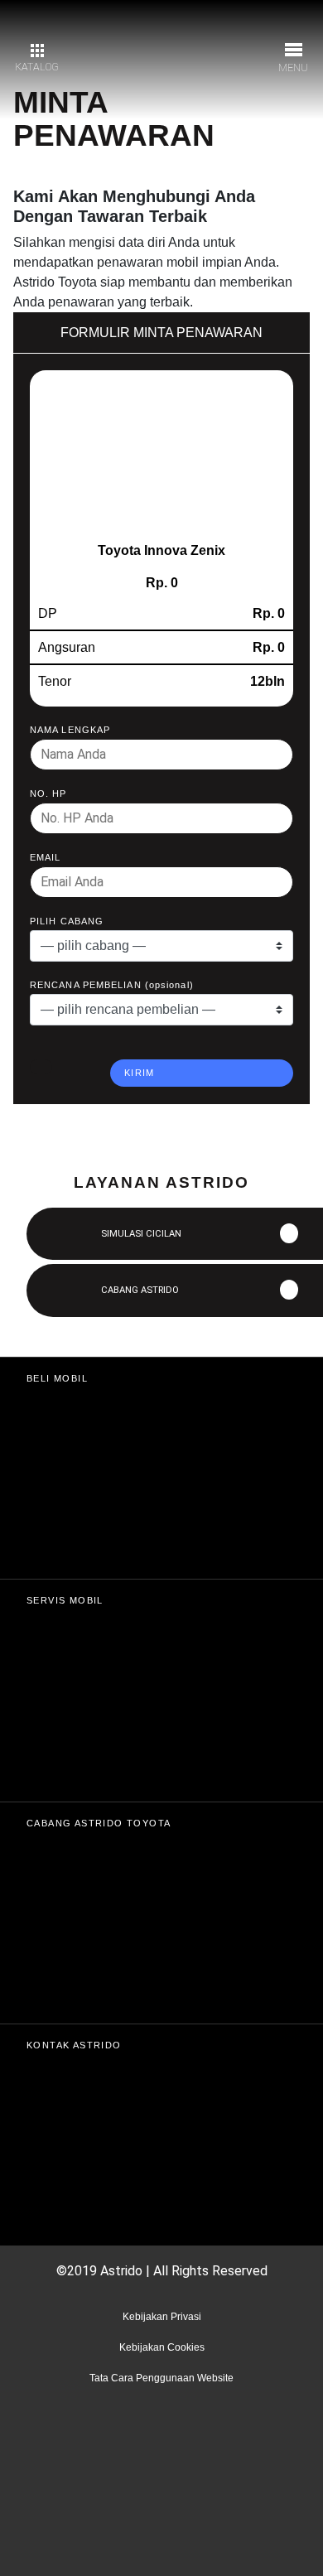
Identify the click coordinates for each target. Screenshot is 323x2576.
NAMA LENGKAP (70, 730)
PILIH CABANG (67, 921)
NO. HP (48, 794)
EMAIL (46, 857)
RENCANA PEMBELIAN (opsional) (112, 985)
